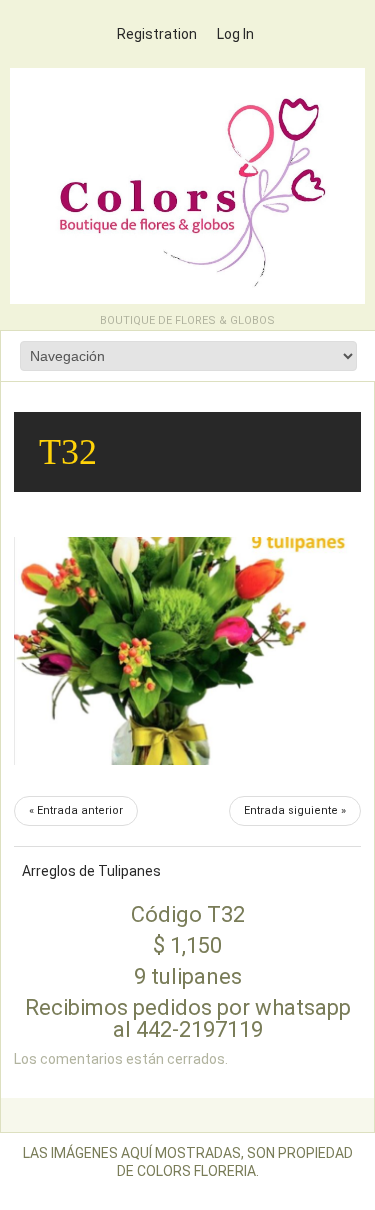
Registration (157, 34)
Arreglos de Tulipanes (91, 871)
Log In (235, 34)
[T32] (187, 651)
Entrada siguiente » (295, 810)
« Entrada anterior (76, 810)
